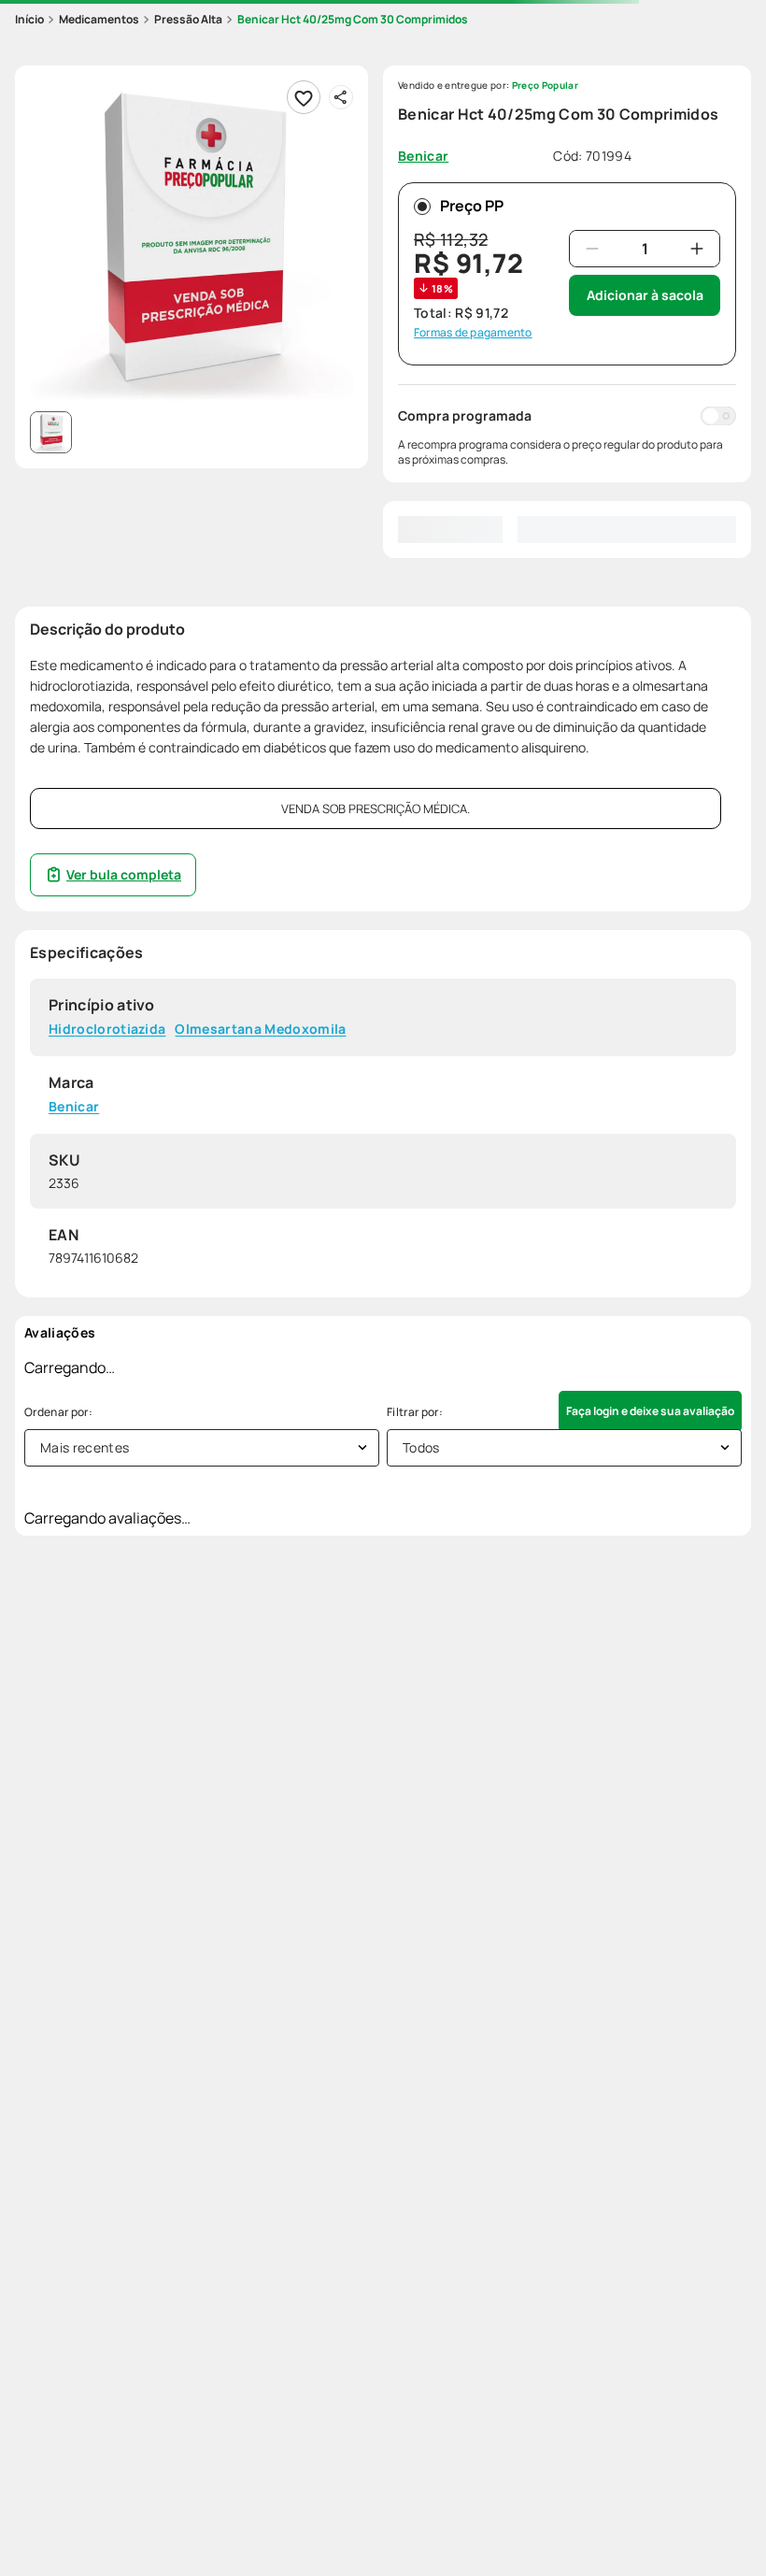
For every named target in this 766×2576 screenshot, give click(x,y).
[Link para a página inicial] (29, 20)
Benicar (74, 1107)
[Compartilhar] (341, 97)
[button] (191, 242)
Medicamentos (99, 19)
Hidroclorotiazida (107, 1030)
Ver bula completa (124, 874)
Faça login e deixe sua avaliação (650, 1411)
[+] (697, 249)
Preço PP (472, 206)
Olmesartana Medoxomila (260, 1030)
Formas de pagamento (473, 333)
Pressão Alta (188, 19)
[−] (592, 249)
